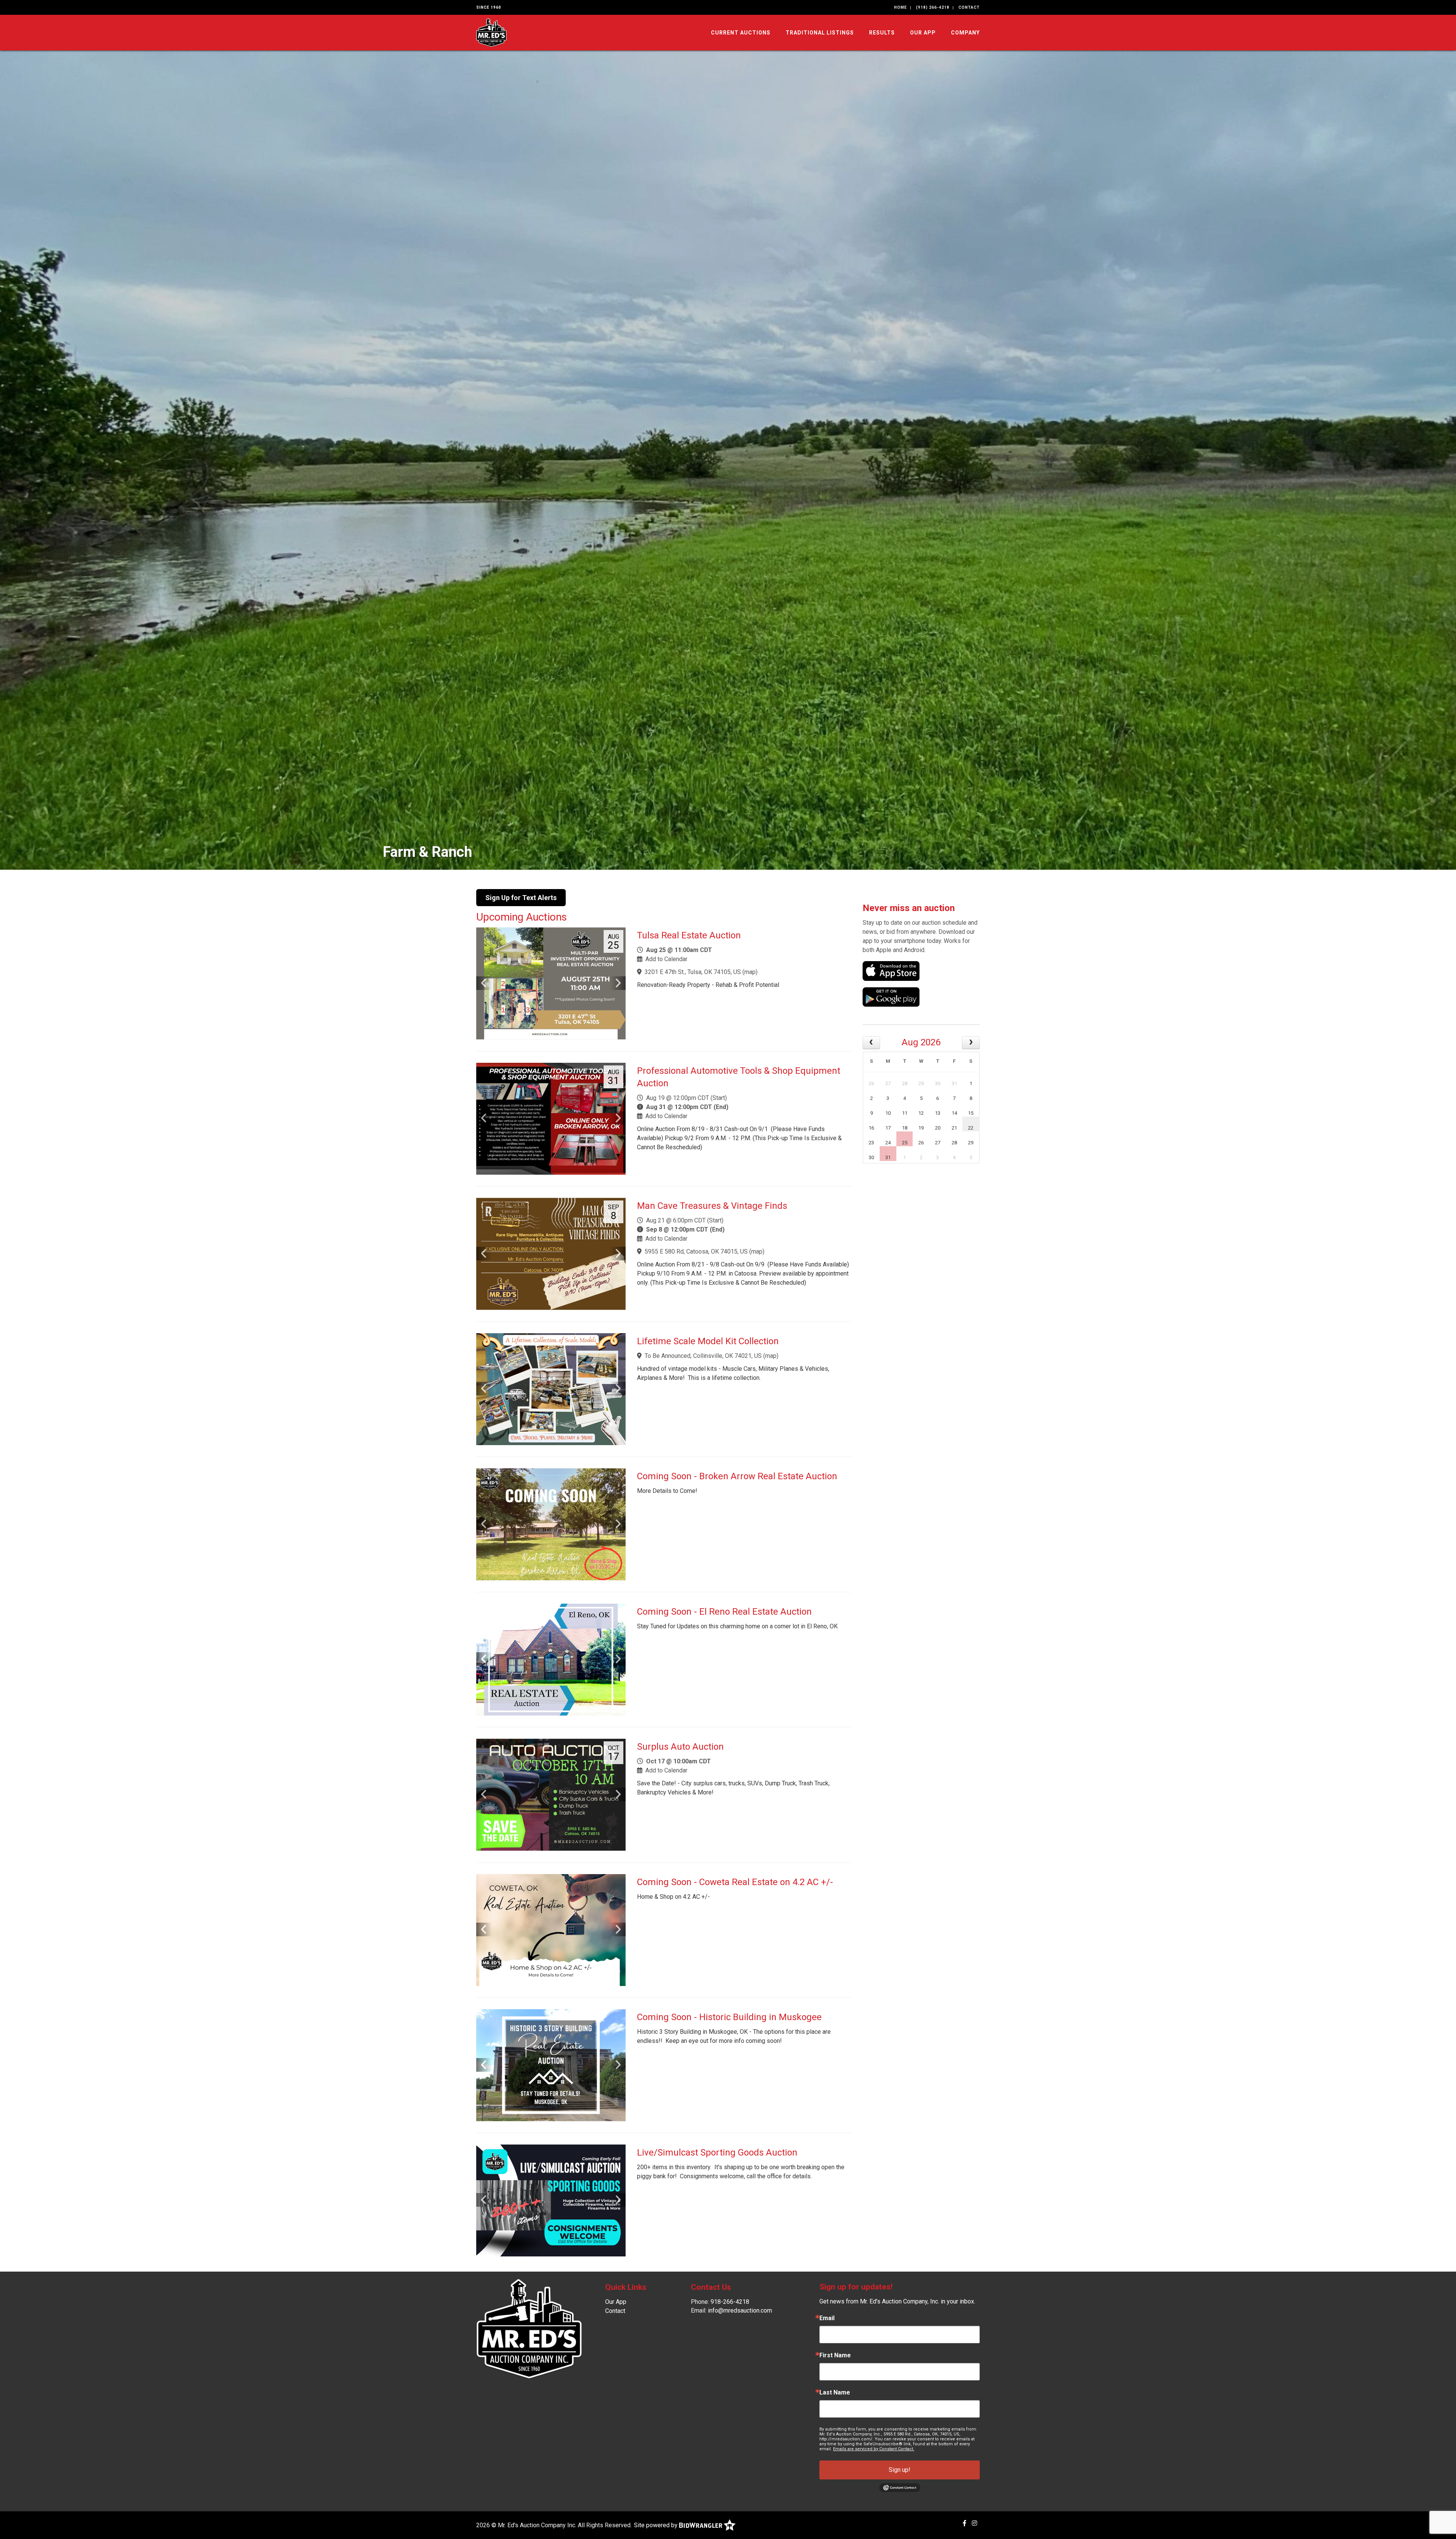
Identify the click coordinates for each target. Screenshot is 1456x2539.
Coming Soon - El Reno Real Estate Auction (724, 1612)
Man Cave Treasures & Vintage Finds (712, 1206)
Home (901, 7)
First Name (835, 2355)
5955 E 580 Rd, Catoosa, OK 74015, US (696, 1251)
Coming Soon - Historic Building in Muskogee (729, 2017)
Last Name (835, 2393)
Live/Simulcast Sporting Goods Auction (717, 2152)
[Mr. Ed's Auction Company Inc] (491, 32)
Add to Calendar (666, 959)
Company (965, 33)
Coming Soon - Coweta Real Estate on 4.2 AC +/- (735, 1882)
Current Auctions (741, 33)
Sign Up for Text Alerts (521, 898)
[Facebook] (965, 2523)
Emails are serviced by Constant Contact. (874, 2449)
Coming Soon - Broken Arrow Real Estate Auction (737, 1476)
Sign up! (900, 2470)
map (750, 972)
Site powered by (657, 2525)
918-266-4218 (730, 2302)
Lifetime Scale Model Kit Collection (708, 1341)
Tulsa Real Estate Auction (689, 935)
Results (882, 33)
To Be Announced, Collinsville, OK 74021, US (703, 1356)
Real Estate (419, 852)
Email (827, 2318)
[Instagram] (974, 2523)
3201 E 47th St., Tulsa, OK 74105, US (693, 972)
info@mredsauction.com (740, 2310)
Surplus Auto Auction (680, 1747)
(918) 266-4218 (933, 7)
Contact (969, 7)
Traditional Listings (820, 33)
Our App (923, 33)
